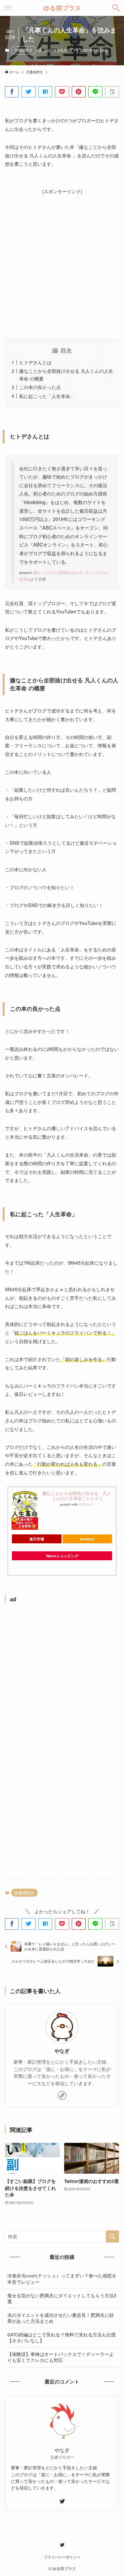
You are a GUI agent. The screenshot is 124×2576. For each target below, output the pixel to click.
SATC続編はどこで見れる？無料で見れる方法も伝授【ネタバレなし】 (62, 2338)
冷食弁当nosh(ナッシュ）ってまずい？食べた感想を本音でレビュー (62, 2279)
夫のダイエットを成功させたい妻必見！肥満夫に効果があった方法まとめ (61, 2318)
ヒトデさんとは (35, 362)
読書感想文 (24, 50)
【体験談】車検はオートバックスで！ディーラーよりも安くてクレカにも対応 (61, 2357)
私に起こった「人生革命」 (47, 396)
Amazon (87, 1539)
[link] (62, 2095)
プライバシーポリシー (62, 2557)
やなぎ (62, 2051)
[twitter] (62, 2501)
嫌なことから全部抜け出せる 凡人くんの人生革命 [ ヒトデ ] (77, 1496)
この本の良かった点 (40, 387)
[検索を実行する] (112, 2236)
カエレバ (86, 1504)
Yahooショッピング (62, 1556)
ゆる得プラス (62, 8)
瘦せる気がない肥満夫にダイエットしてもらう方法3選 (62, 2299)
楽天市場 (37, 1539)
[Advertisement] (62, 258)
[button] (116, 8)
